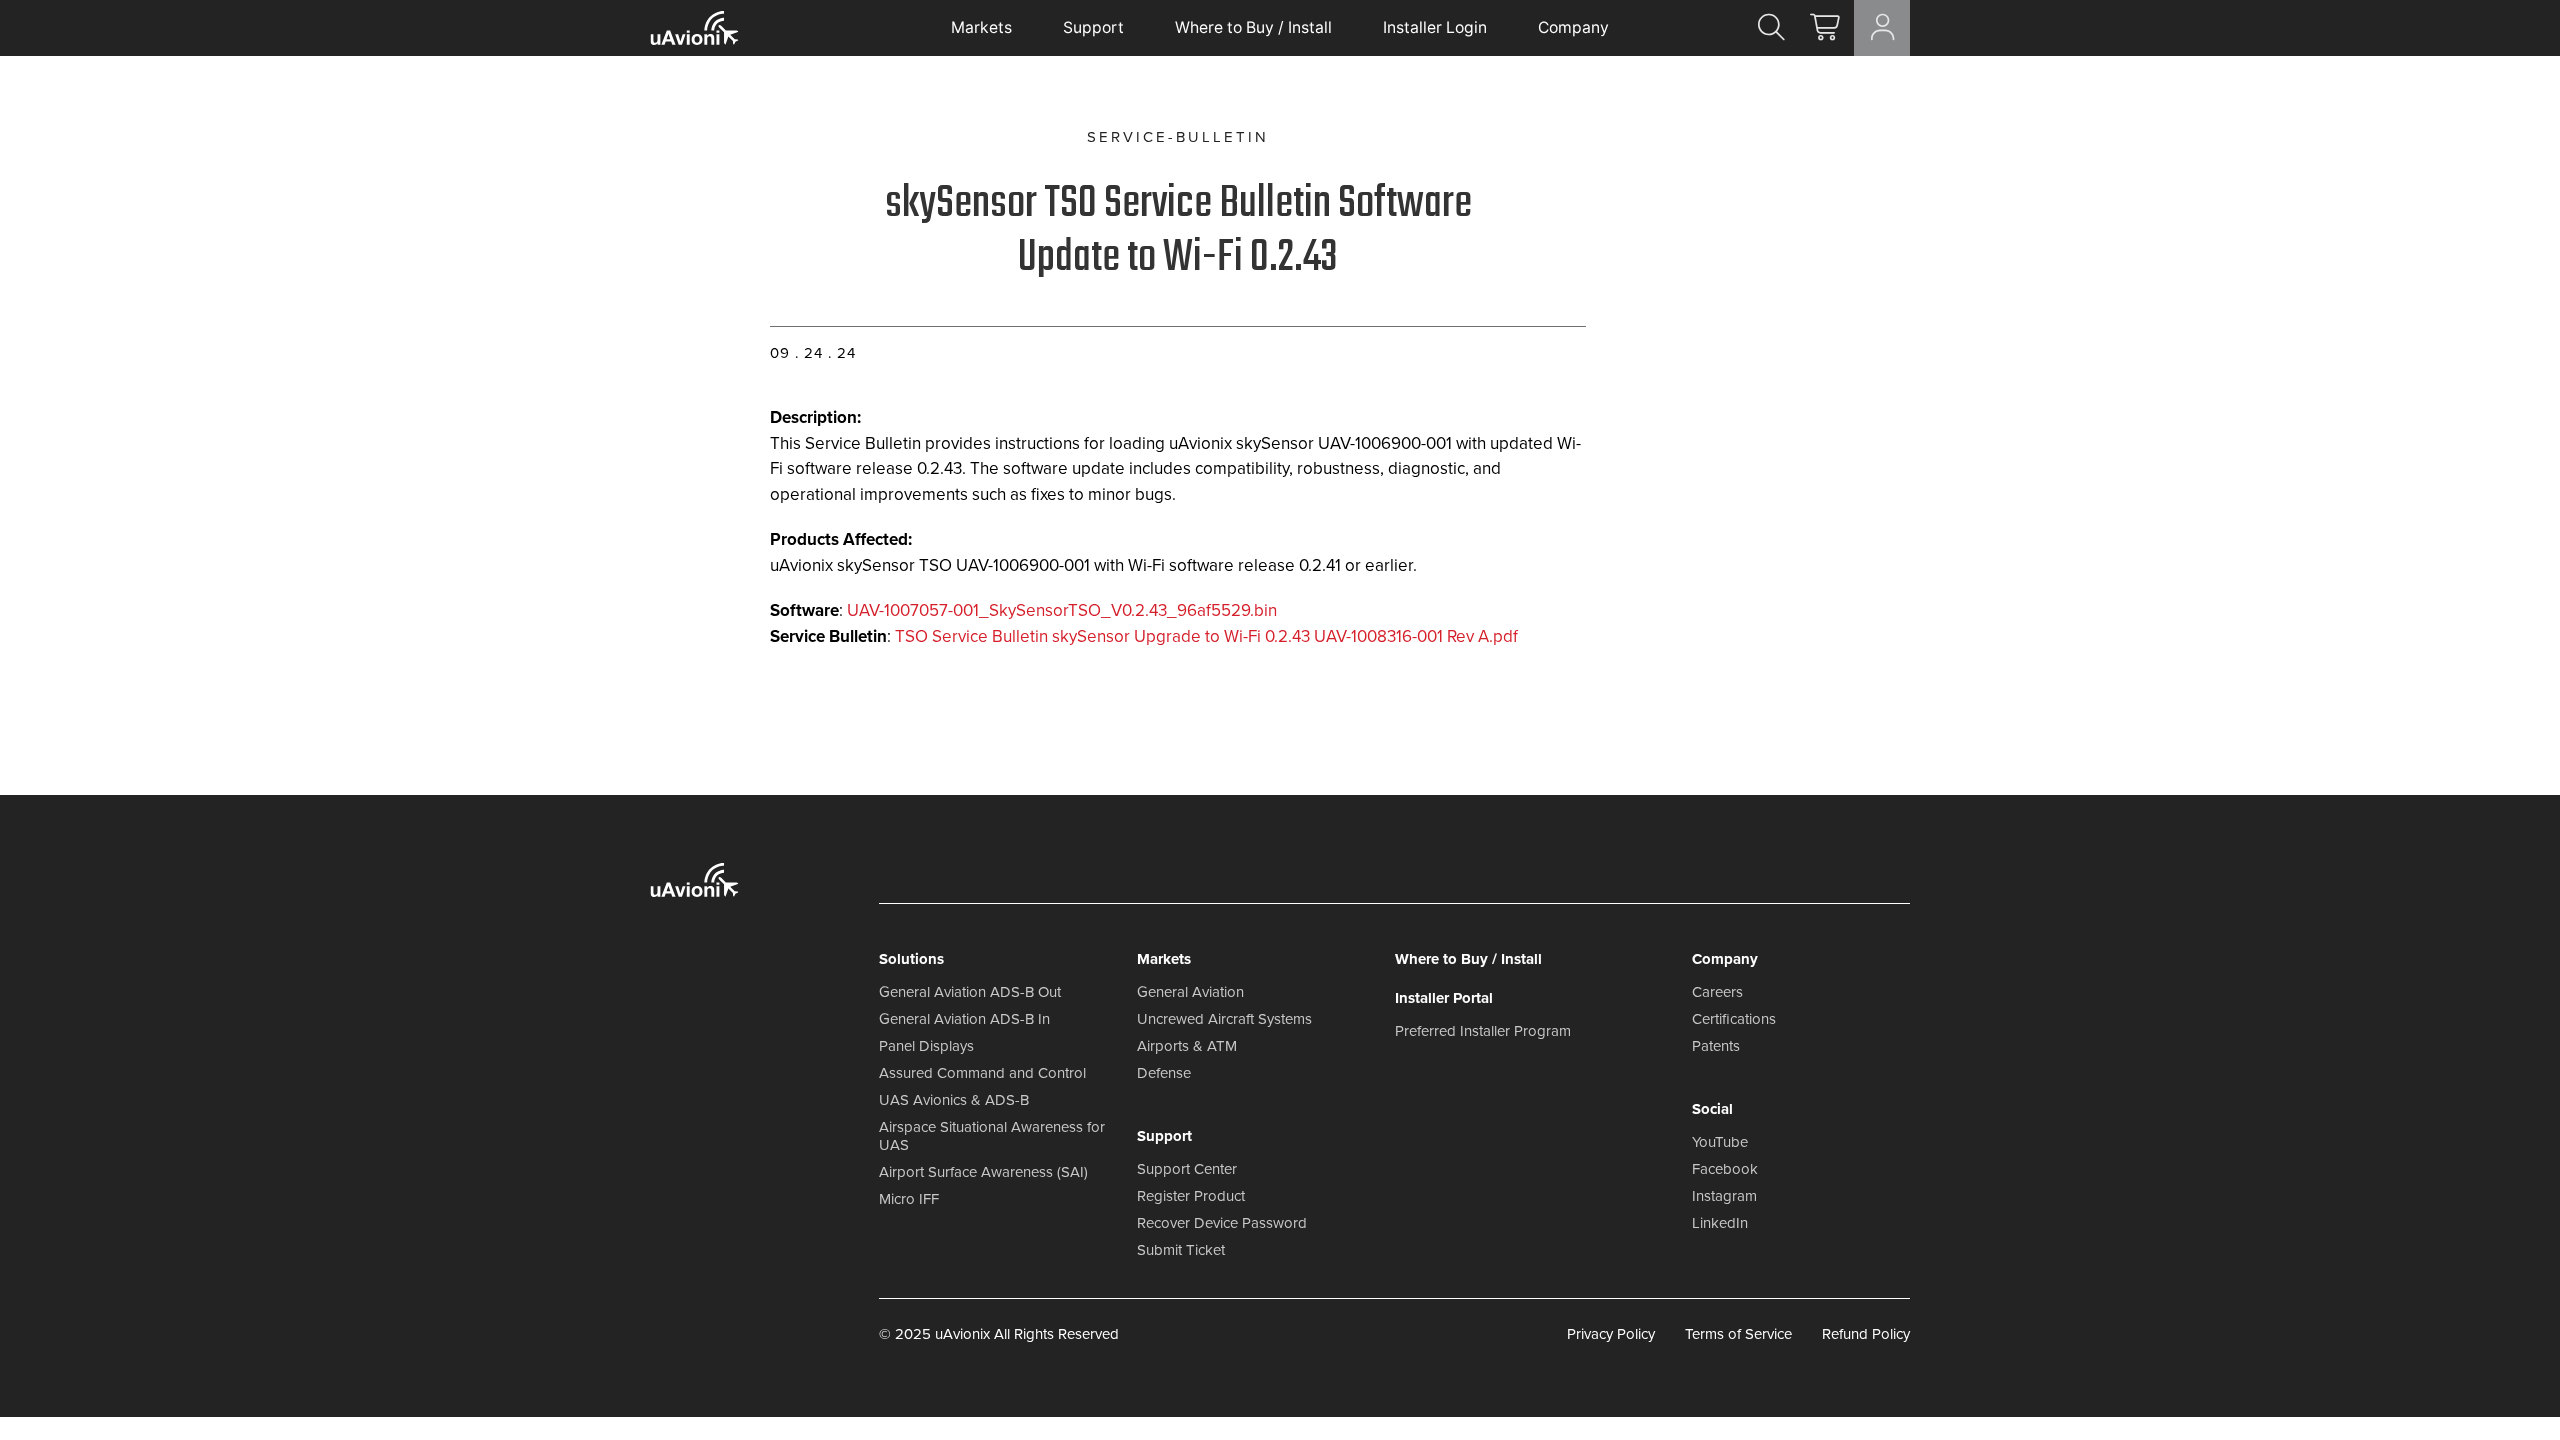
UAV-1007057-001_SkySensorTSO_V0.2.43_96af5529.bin (1062, 610)
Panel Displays (926, 1046)
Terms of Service (1738, 1334)
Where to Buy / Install (1253, 27)
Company (1573, 27)
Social (1712, 1109)
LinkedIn (1720, 1223)
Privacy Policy (1611, 1334)
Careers (1717, 992)
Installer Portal (1444, 998)
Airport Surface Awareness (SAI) (983, 1172)
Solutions (911, 959)
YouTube (1720, 1142)
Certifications (1734, 1019)
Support (1093, 27)
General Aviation (1190, 992)
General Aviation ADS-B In (964, 1019)
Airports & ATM (1187, 1046)
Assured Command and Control (982, 1073)
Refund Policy (1866, 1334)
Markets (981, 27)
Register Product (1191, 1196)
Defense (1164, 1073)
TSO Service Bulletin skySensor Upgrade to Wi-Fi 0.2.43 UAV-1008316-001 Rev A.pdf (1206, 636)
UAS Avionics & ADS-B (954, 1100)
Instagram (1724, 1196)
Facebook (1725, 1169)
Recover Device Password (1222, 1223)
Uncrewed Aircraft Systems (1224, 1019)
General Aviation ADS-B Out (970, 992)
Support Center (1187, 1169)
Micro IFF (909, 1199)
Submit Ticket (1181, 1250)
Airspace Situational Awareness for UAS (992, 1136)
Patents (1716, 1046)
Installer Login (1435, 27)
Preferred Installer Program (1483, 1031)
